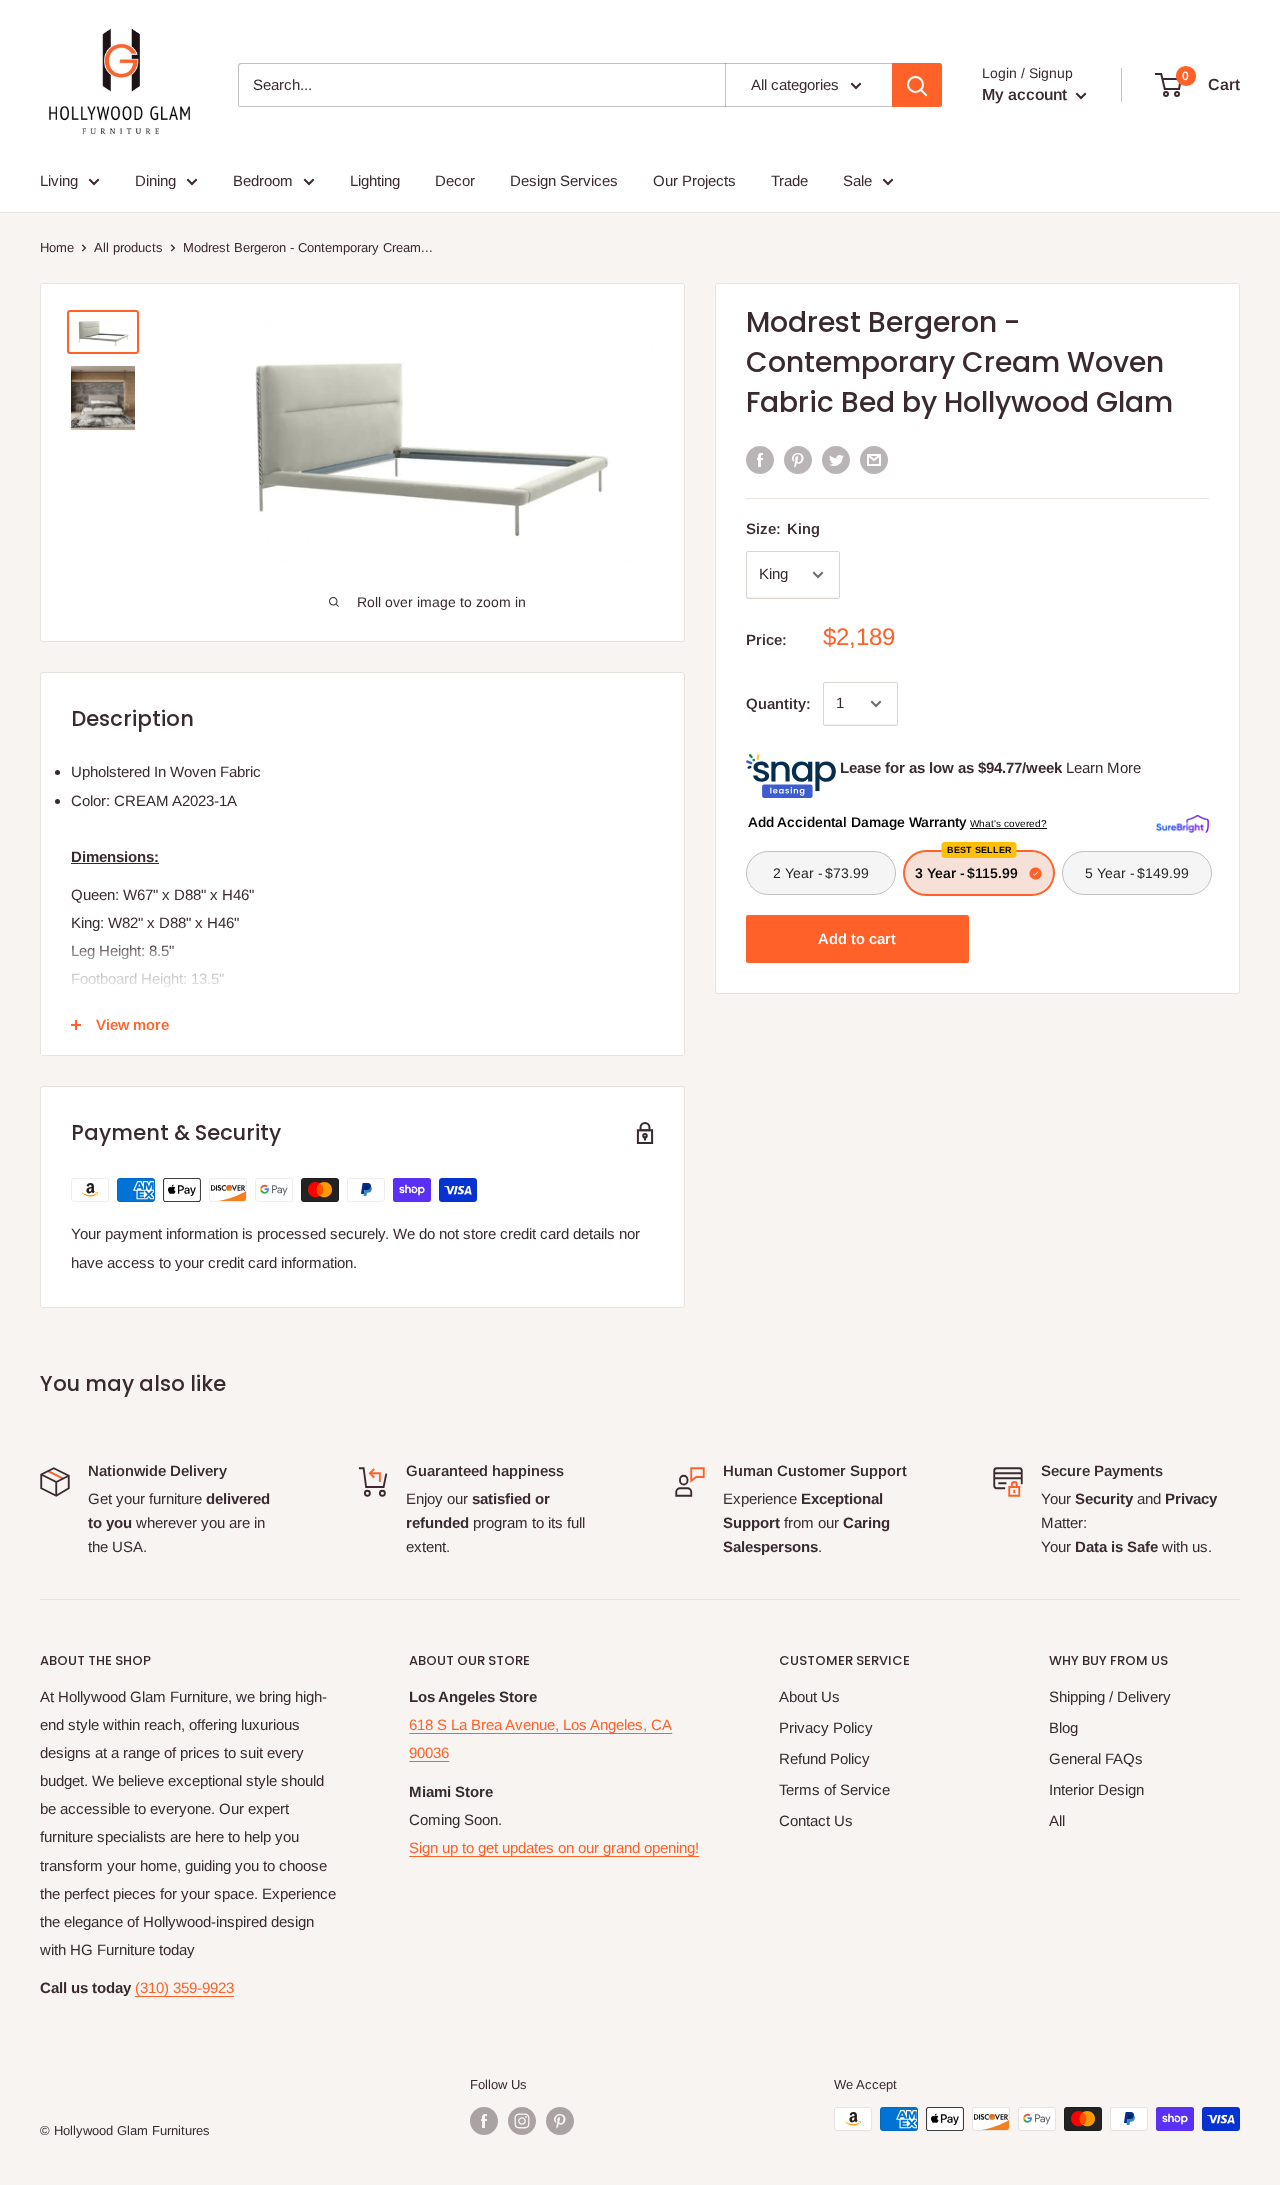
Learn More (1103, 767)
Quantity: (778, 703)
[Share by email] (874, 459)
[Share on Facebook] (760, 459)
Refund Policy (824, 1758)
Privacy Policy (826, 1727)
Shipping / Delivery (1110, 1696)
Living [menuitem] (59, 180)
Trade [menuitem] (789, 180)
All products (128, 247)
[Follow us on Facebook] (484, 2121)
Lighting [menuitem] (375, 180)
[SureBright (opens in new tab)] (1182, 821)
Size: (783, 528)
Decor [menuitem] (455, 180)
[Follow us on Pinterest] (560, 2121)
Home (57, 247)
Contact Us (816, 1820)
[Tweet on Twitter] (836, 459)
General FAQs (1096, 1758)
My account (1026, 94)
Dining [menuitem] (155, 180)
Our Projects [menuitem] (694, 180)
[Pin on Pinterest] (798, 459)
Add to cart (857, 938)
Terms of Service (834, 1789)
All (1057, 1820)
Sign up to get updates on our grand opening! (554, 1847)
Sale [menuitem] (857, 180)
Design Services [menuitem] (564, 180)
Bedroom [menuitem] (263, 180)
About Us (809, 1696)
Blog (1063, 1727)
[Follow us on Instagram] (522, 2121)
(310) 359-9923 (184, 1987)
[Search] (917, 85)
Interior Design (1096, 1789)
